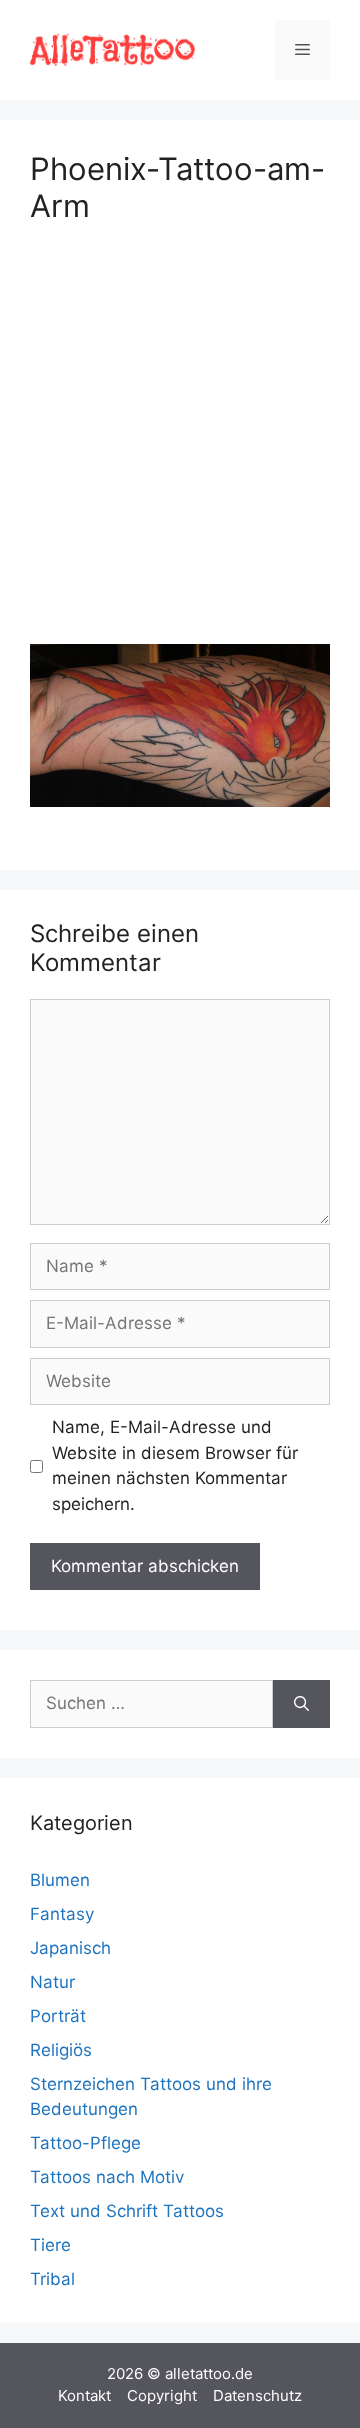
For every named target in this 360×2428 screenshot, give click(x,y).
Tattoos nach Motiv (107, 2177)
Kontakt (84, 2395)
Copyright (162, 2395)
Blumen (60, 1880)
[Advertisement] (180, 430)
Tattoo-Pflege (85, 2143)
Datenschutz (257, 2395)
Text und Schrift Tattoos (127, 2211)
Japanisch (70, 1948)
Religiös (61, 2050)
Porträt (58, 2016)
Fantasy (62, 1914)
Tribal (52, 2279)
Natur (52, 1982)
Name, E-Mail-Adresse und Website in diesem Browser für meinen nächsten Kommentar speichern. (175, 1465)
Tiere (50, 2245)
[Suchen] (301, 1704)
